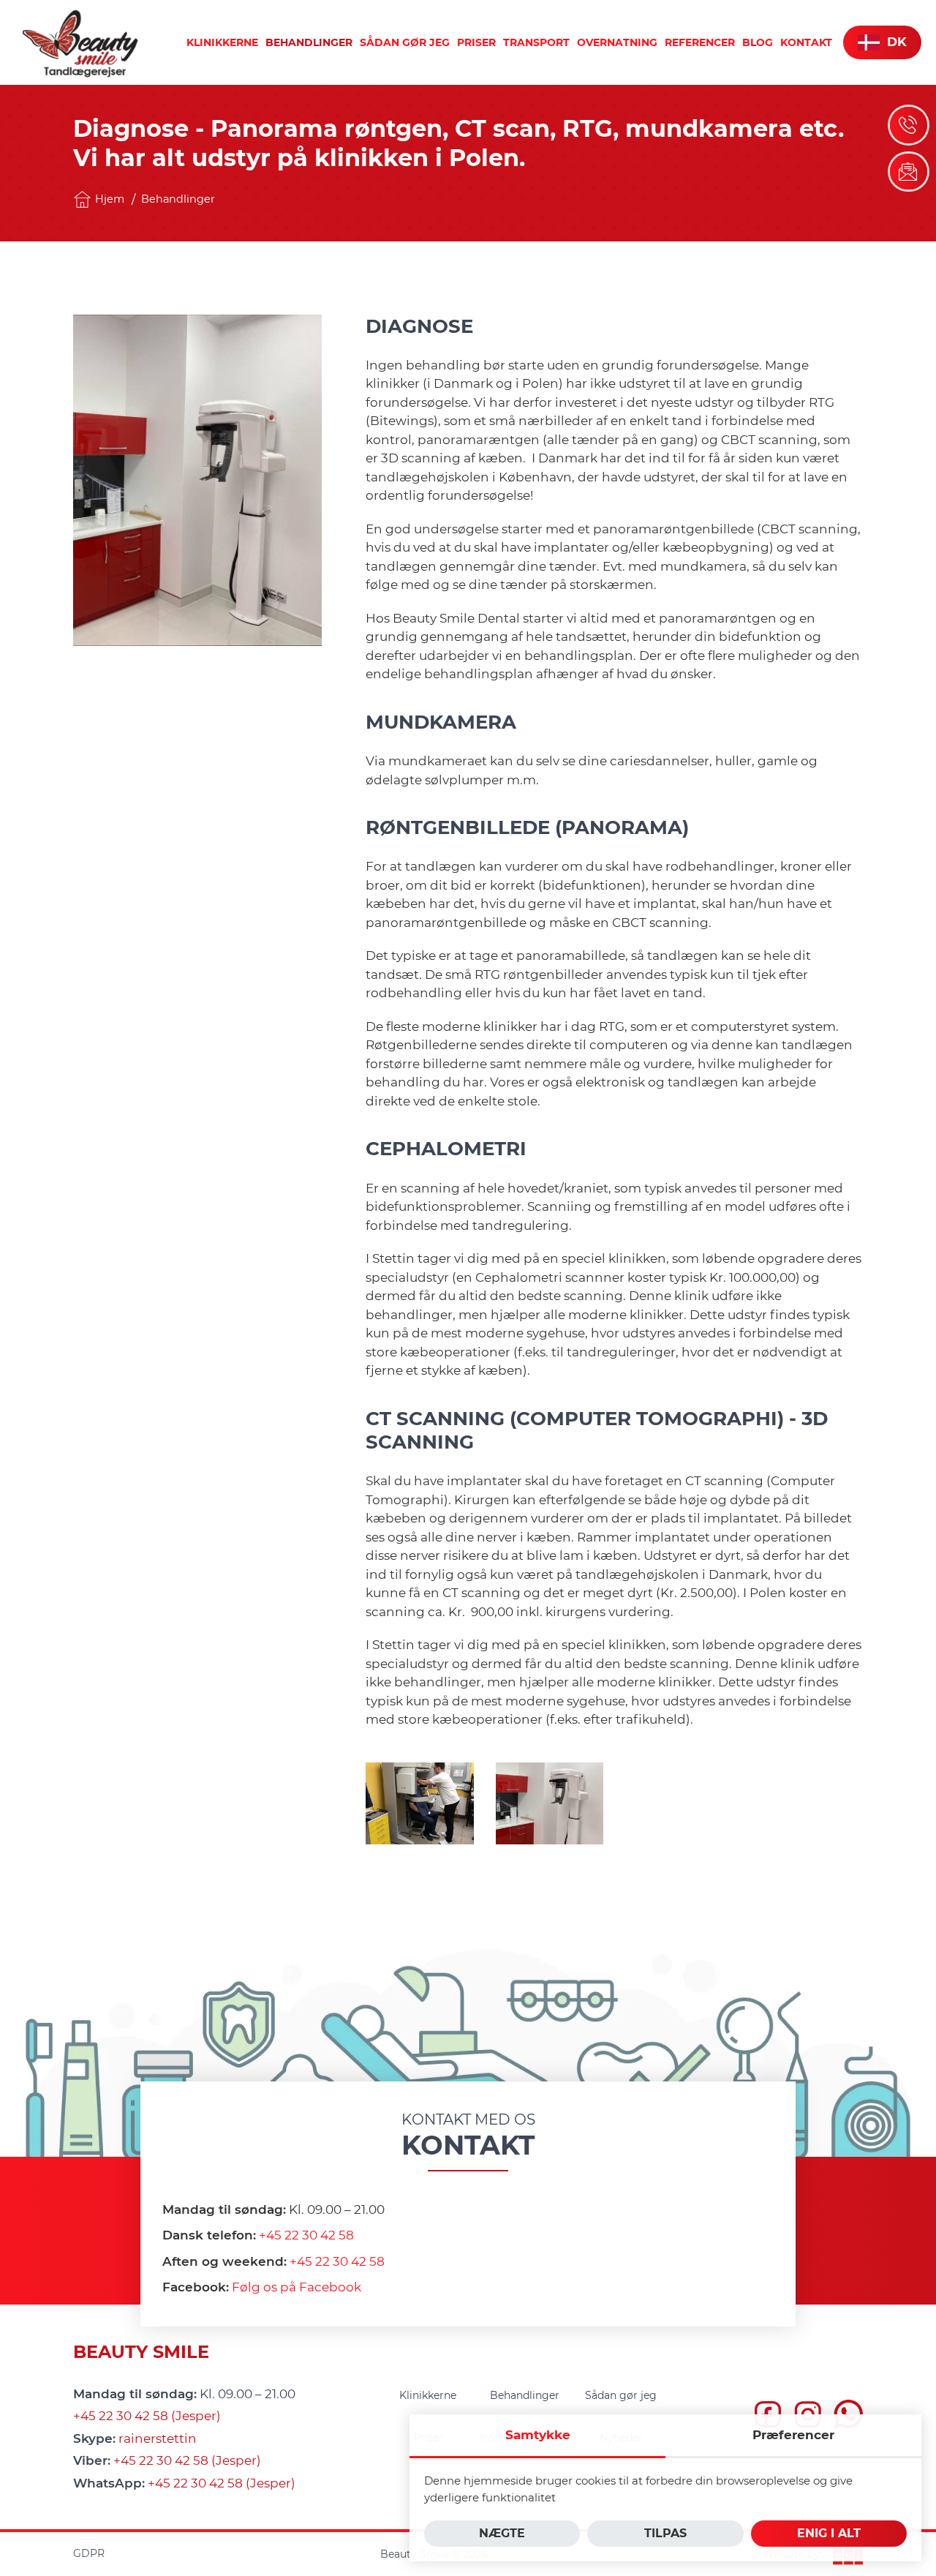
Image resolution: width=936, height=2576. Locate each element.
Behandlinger (178, 199)
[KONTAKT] (909, 172)
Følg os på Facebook (297, 2287)
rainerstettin (158, 2438)
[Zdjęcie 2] (550, 1803)
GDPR (89, 2553)
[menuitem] (222, 42)
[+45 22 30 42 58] (909, 125)
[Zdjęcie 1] (420, 1803)
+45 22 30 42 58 (306, 2235)
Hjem (110, 199)
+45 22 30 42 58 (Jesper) (147, 2416)
